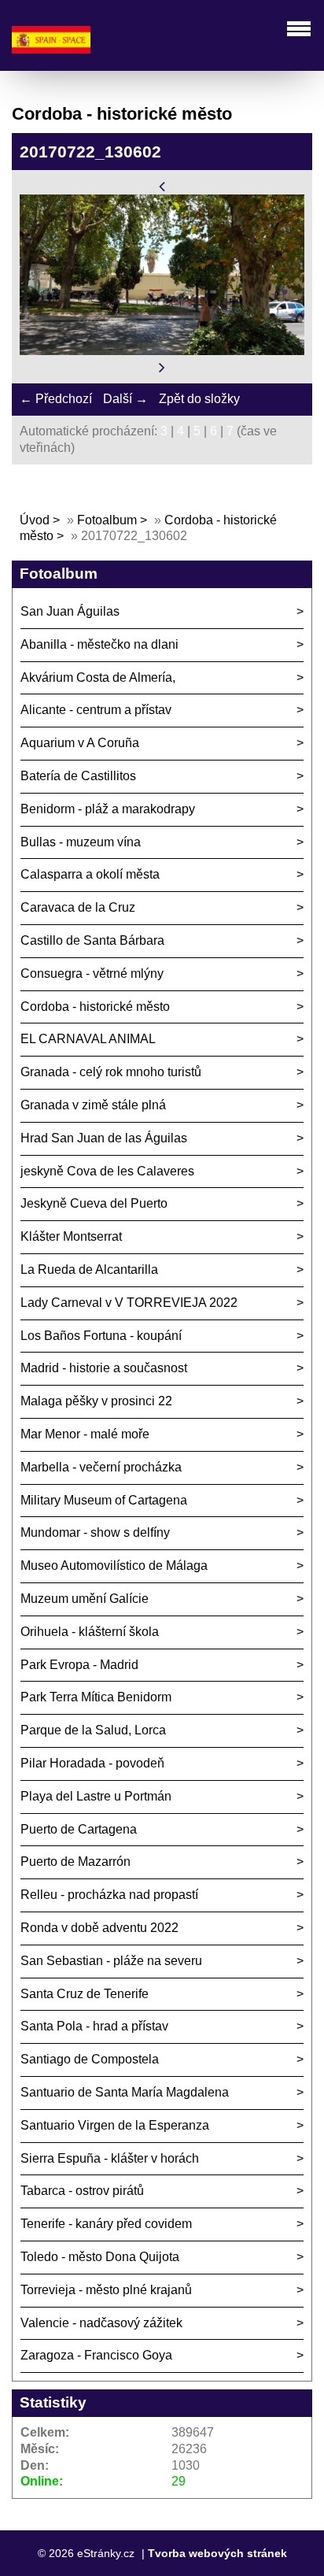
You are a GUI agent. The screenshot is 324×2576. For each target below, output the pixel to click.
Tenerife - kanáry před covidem (106, 2224)
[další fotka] (162, 367)
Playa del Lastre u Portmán (96, 1796)
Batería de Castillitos (78, 776)
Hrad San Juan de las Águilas (104, 1138)
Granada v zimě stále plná (93, 1105)
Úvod (35, 520)
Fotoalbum (107, 520)
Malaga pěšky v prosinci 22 (96, 1401)
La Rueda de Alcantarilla (89, 1269)
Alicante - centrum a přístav (96, 710)
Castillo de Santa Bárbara (92, 940)
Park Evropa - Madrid (79, 1665)
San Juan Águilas (70, 611)
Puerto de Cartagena (79, 1829)
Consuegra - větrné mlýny (92, 973)
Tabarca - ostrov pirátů (82, 2191)
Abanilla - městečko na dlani (99, 644)
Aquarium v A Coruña (80, 743)
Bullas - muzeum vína (81, 842)
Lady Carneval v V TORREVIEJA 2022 (129, 1303)
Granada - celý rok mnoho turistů (111, 1072)
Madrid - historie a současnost (104, 1368)
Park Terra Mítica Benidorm (96, 1697)
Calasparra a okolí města (90, 874)
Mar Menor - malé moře (85, 1434)
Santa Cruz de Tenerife (85, 1994)
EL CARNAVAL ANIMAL (88, 1039)
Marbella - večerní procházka (101, 1467)
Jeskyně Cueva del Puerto (94, 1203)
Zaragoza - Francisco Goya (96, 2355)
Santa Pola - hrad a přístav (94, 2026)
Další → (125, 399)
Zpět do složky (199, 399)
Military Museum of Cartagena (104, 1500)
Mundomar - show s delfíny (95, 1532)
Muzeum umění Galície (85, 1599)
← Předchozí (56, 399)
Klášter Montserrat (71, 1236)
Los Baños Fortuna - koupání (101, 1336)
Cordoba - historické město (95, 1007)
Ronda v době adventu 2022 (99, 1928)
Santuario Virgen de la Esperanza (115, 2125)
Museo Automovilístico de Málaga (114, 1566)
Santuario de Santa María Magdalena (125, 2092)
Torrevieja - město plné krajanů (106, 2290)
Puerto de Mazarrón (75, 1862)
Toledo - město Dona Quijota (100, 2257)
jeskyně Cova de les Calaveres (107, 1171)
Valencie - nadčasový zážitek (101, 2323)
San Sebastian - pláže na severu (111, 1961)
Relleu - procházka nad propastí (109, 1895)
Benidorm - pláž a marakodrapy (108, 809)
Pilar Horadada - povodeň (92, 1763)
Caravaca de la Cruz (78, 907)
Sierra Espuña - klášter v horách (110, 2158)
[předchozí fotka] (162, 185)
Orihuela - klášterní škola (90, 1632)
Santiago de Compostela (90, 2059)
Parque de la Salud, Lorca (93, 1730)
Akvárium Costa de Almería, (98, 677)
